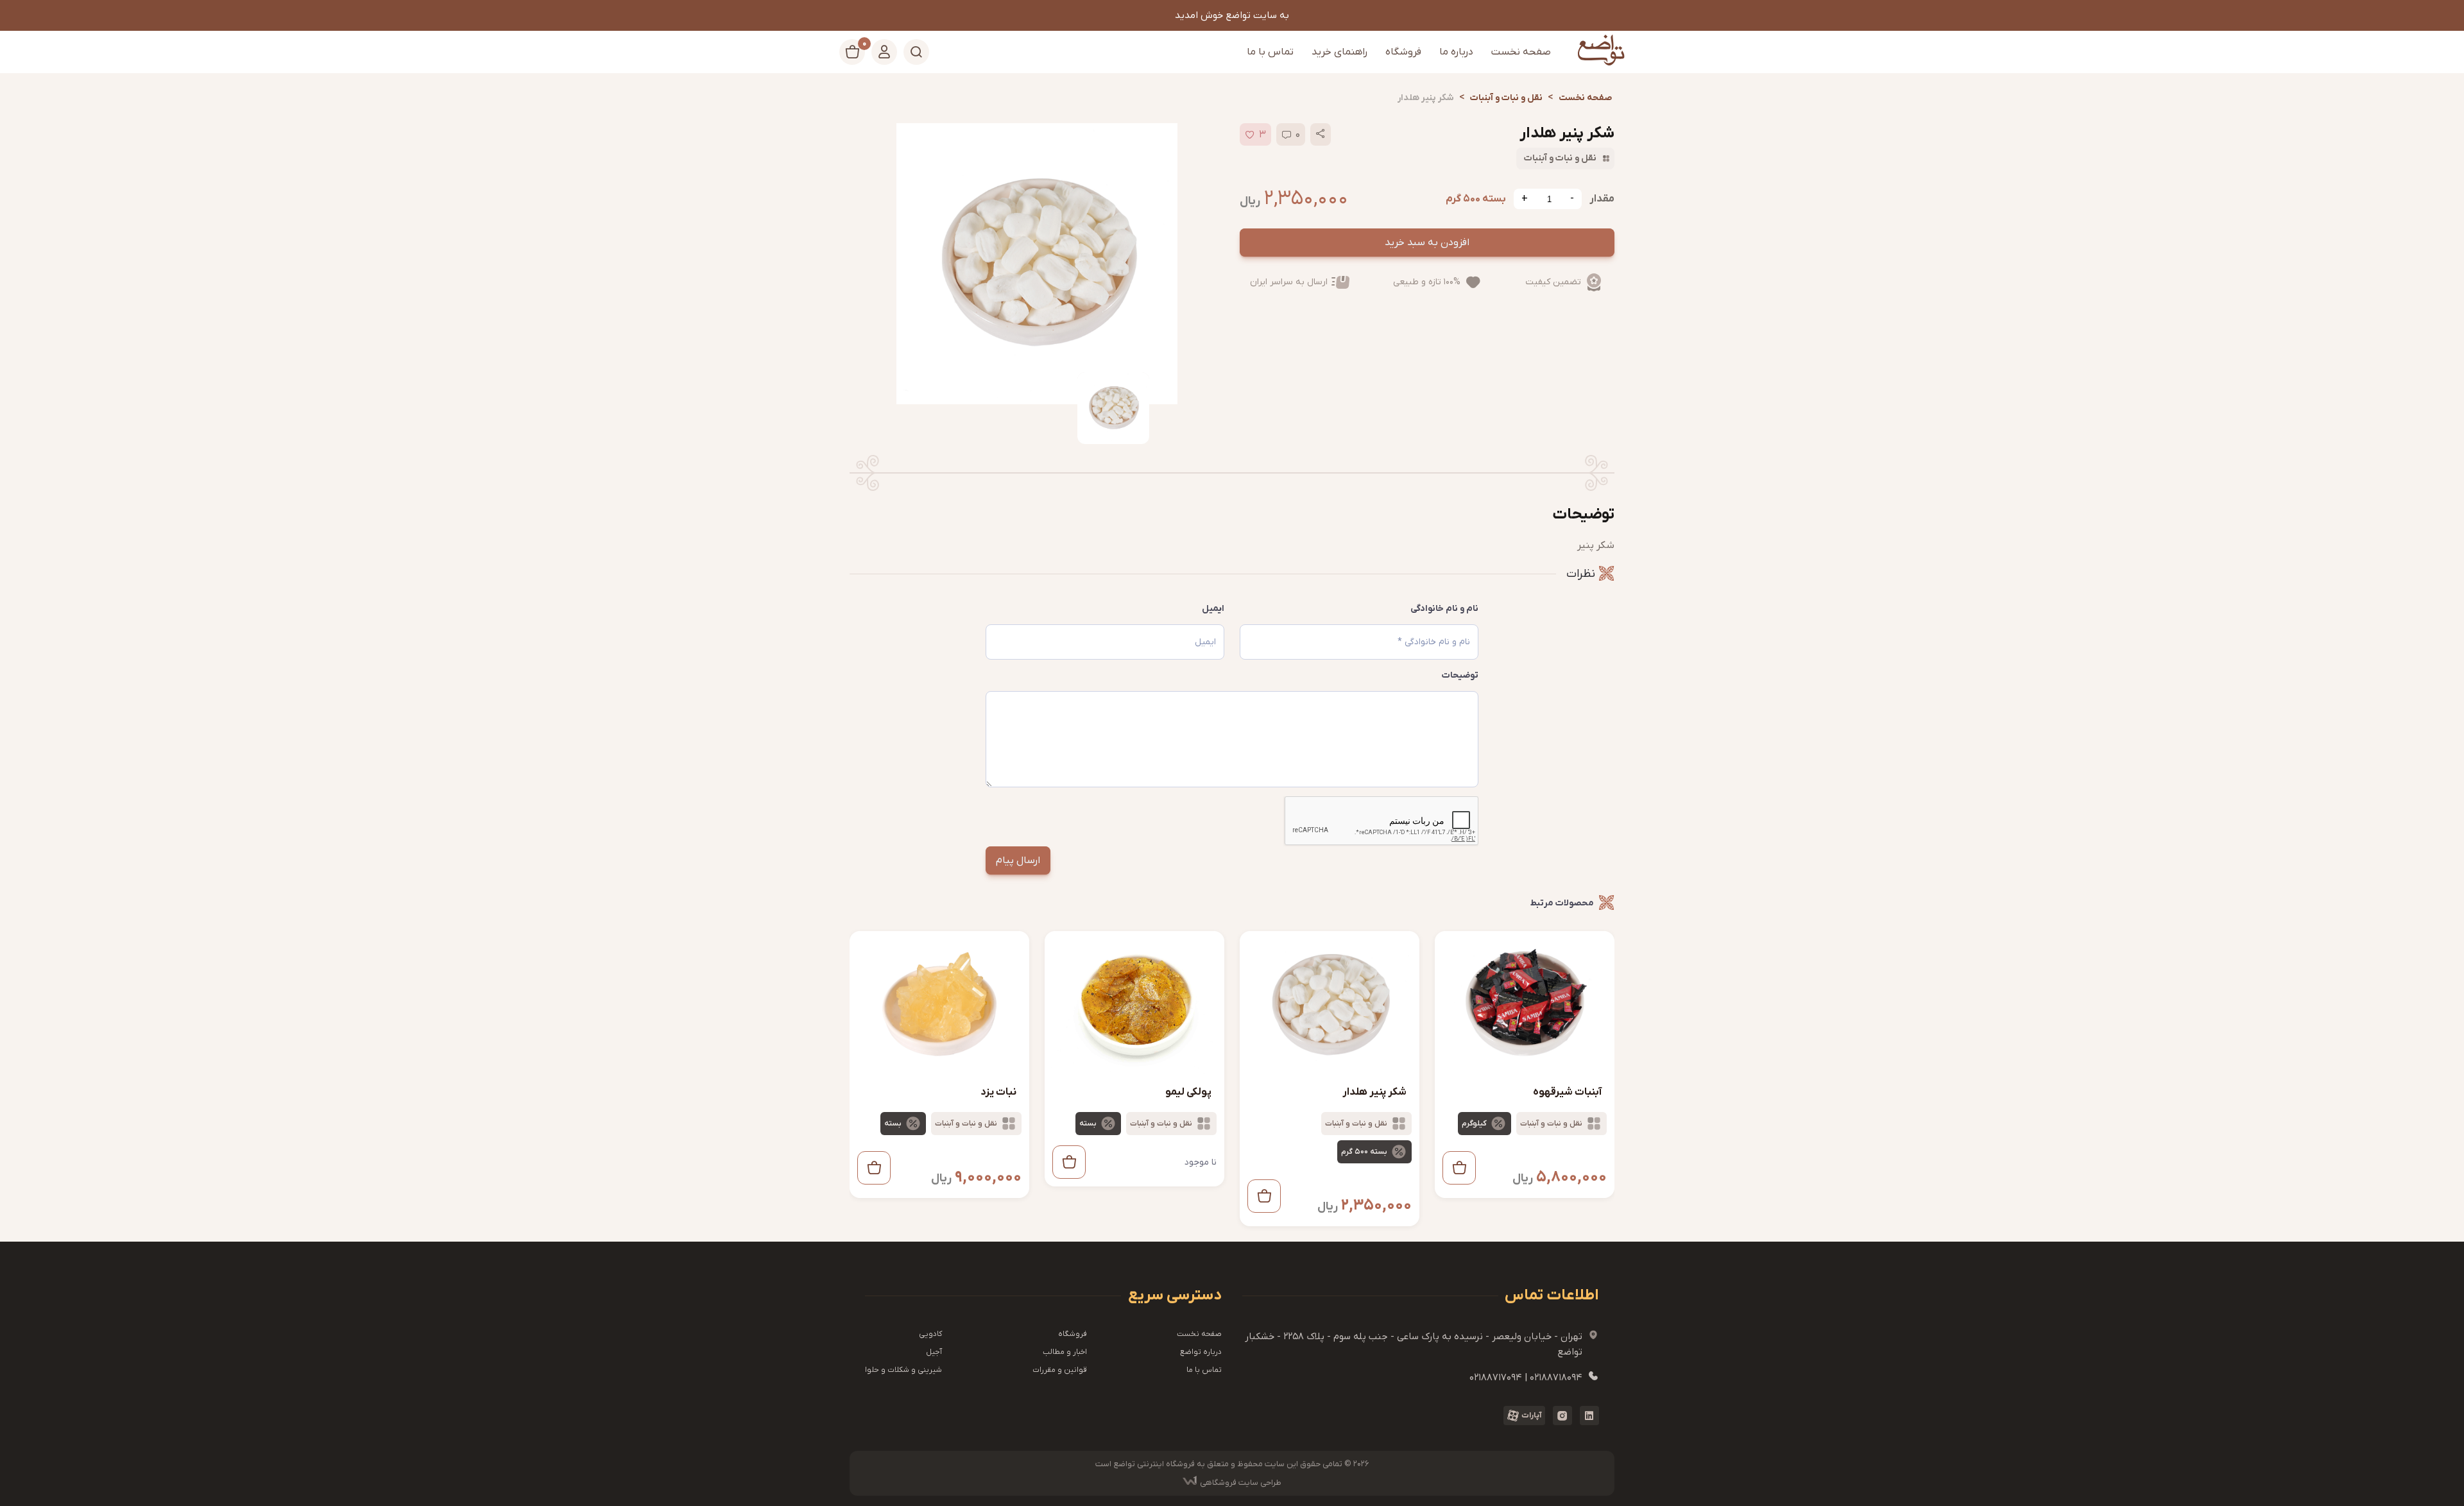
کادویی (930, 1334)
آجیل (934, 1352)
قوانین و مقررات (1060, 1370)
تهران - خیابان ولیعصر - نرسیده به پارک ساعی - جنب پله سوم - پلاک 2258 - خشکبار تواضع (1422, 1344)
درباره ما (1456, 52)
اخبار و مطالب (1065, 1352)
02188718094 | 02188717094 (1534, 1377)
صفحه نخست (1521, 52)
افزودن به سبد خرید (1427, 243)
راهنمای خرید (1339, 52)
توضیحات (1460, 675)
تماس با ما (1270, 52)
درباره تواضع (1201, 1352)
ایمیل (1213, 609)
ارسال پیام (1018, 860)
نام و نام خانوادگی (1444, 609)
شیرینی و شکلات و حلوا (903, 1370)
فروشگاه (1403, 52)
